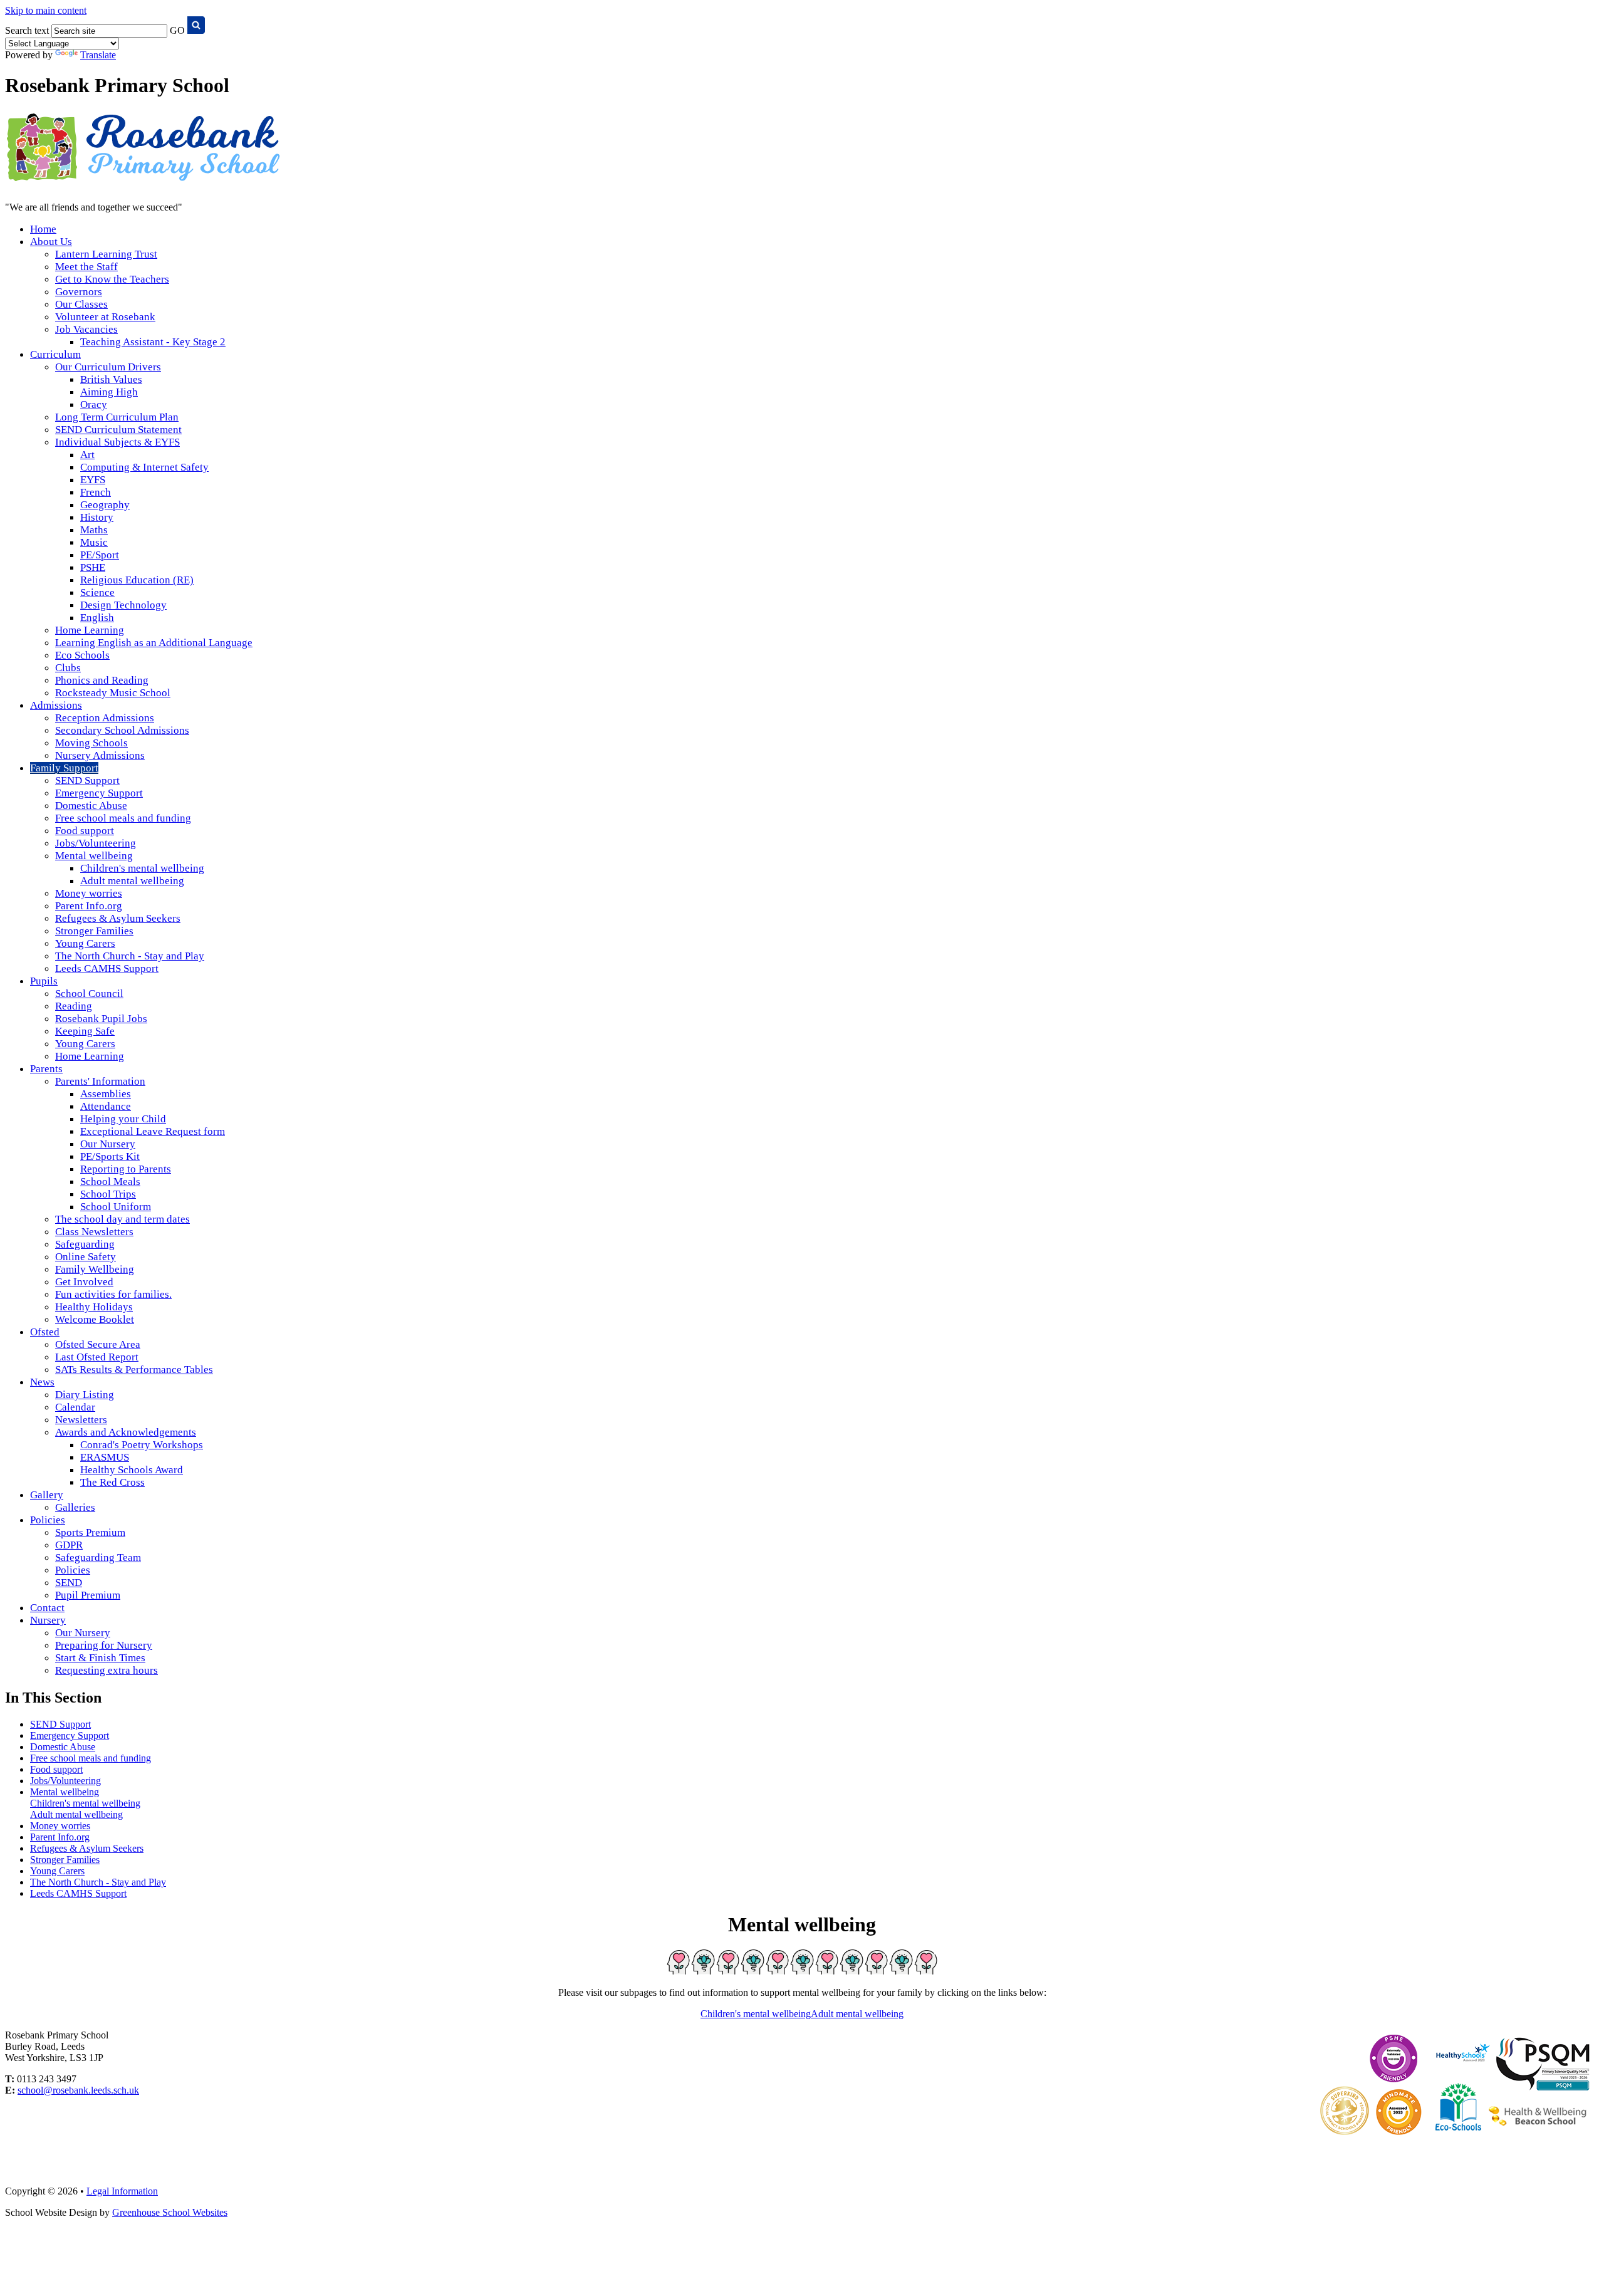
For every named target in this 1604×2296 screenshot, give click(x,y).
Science (97, 592)
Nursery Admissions (100, 755)
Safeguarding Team (98, 1558)
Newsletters (81, 1420)
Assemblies (106, 1094)
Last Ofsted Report (97, 1357)
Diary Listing (85, 1395)
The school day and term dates (122, 1219)
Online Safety (86, 1257)
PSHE (93, 567)
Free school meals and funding (123, 818)
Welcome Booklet (95, 1319)
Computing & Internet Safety (144, 467)
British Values (111, 379)
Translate (98, 55)
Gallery (47, 1495)
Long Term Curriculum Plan (117, 417)
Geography (105, 505)
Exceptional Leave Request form (153, 1131)
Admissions (56, 705)
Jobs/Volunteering (96, 843)
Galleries (75, 1507)
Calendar (75, 1407)
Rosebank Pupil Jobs (101, 1019)
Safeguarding (85, 1244)
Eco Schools (82, 655)
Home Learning (90, 630)
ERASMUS (105, 1457)
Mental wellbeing (94, 856)
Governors (79, 292)
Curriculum (55, 354)
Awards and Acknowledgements (126, 1432)
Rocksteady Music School (113, 693)
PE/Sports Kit (110, 1156)
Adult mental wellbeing (132, 881)
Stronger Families (94, 931)
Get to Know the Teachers (112, 279)
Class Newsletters (94, 1232)
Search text (27, 30)
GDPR (69, 1545)
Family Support (64, 768)
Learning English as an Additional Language (154, 643)
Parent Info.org (89, 906)
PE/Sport (100, 555)
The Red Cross (112, 1482)
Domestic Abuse (91, 806)
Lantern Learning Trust (106, 254)
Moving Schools (91, 743)
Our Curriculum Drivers (108, 367)
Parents (46, 1069)
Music (94, 542)
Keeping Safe (85, 1031)
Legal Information (122, 2191)
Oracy (94, 404)
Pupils (44, 981)
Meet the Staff (86, 267)
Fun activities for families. (113, 1294)
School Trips (108, 1194)
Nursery (48, 1620)
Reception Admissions (105, 718)
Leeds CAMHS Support (107, 968)
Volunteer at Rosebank (105, 317)
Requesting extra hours (107, 1670)
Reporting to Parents (126, 1169)
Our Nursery (108, 1144)
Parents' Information (100, 1081)
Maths (94, 530)
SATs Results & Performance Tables (134, 1370)
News (42, 1382)
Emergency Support (99, 793)
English (97, 618)
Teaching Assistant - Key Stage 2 (153, 342)
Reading (74, 1006)
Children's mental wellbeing (142, 868)
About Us (51, 242)
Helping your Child (123, 1119)
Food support (85, 831)
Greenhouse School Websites (170, 2212)
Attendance (106, 1106)
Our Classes (81, 304)
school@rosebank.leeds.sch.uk (78, 2090)
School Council (89, 994)
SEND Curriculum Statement (118, 430)
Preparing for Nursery (104, 1645)
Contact (47, 1608)
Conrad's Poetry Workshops (142, 1445)
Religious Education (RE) (137, 580)
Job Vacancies (86, 329)
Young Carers (85, 943)
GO (177, 30)
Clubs (68, 668)
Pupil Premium (88, 1595)
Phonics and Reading (102, 680)
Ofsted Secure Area (98, 1344)
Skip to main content (46, 10)
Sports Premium (90, 1532)
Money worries (89, 893)
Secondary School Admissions (122, 730)
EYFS (93, 480)
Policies (48, 1520)
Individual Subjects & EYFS (117, 442)
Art (87, 455)
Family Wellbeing (95, 1269)
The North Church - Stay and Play (130, 956)
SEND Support (87, 780)
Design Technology (123, 605)
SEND (69, 1583)
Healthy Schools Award (132, 1470)
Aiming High (109, 392)
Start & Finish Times (100, 1658)
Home (43, 229)
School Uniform (116, 1207)
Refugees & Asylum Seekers (118, 918)
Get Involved (84, 1282)
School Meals (110, 1182)
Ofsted (45, 1332)
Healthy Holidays (94, 1307)
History (97, 517)
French (96, 492)
